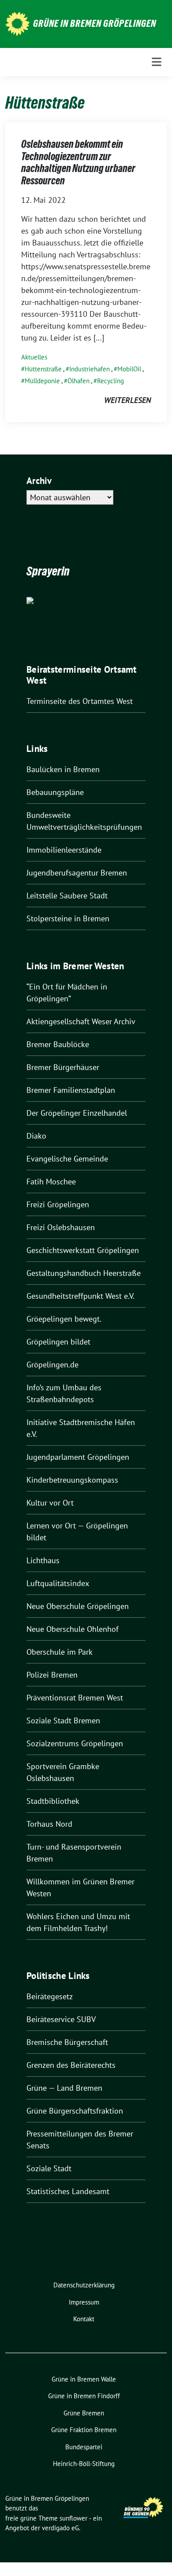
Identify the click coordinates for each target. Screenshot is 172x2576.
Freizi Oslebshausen (61, 1227)
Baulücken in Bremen (63, 769)
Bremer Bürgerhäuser (63, 1067)
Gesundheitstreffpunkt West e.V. (80, 1296)
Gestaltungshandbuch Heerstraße (84, 1273)
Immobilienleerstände (64, 850)
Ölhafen (79, 381)
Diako (36, 1136)
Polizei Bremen (52, 1675)
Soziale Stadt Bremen (63, 1720)
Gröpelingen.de (52, 1365)
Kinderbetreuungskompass (72, 1480)
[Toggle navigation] (157, 62)
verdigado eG (60, 2528)
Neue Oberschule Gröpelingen (78, 1606)
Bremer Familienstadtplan (71, 1090)
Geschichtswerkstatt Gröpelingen (83, 1250)
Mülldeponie (42, 381)
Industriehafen (90, 369)
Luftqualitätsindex (58, 1583)
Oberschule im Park (60, 1652)
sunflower (73, 2518)
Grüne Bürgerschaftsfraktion (75, 2111)
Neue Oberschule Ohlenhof (73, 1629)
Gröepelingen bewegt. (64, 1319)
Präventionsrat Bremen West (75, 1698)
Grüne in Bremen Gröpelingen (95, 23)
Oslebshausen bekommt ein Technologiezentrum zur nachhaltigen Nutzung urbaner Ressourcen (78, 162)
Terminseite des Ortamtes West (80, 701)
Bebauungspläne (55, 792)
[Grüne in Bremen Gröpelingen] (17, 23)
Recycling (110, 381)
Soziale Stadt (49, 2168)
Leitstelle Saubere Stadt (67, 896)
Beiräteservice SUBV (61, 2019)
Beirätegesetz (50, 1996)
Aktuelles (34, 357)
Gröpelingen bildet (58, 1342)
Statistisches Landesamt (68, 2191)
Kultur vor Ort (50, 1503)
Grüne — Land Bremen (64, 2088)
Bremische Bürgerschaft (67, 2042)
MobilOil (129, 369)
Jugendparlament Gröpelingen (78, 1457)
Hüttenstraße (43, 369)
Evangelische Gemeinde (67, 1159)
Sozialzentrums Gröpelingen (75, 1743)
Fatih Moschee (51, 1182)
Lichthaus (43, 1560)
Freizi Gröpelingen (58, 1204)
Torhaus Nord (49, 1824)
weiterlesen (127, 400)
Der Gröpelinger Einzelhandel (77, 1113)
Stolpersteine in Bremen (68, 918)
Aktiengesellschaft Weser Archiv (81, 1021)
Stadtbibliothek (53, 1801)
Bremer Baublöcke (58, 1044)
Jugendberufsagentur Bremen (77, 873)
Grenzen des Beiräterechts (71, 2065)
